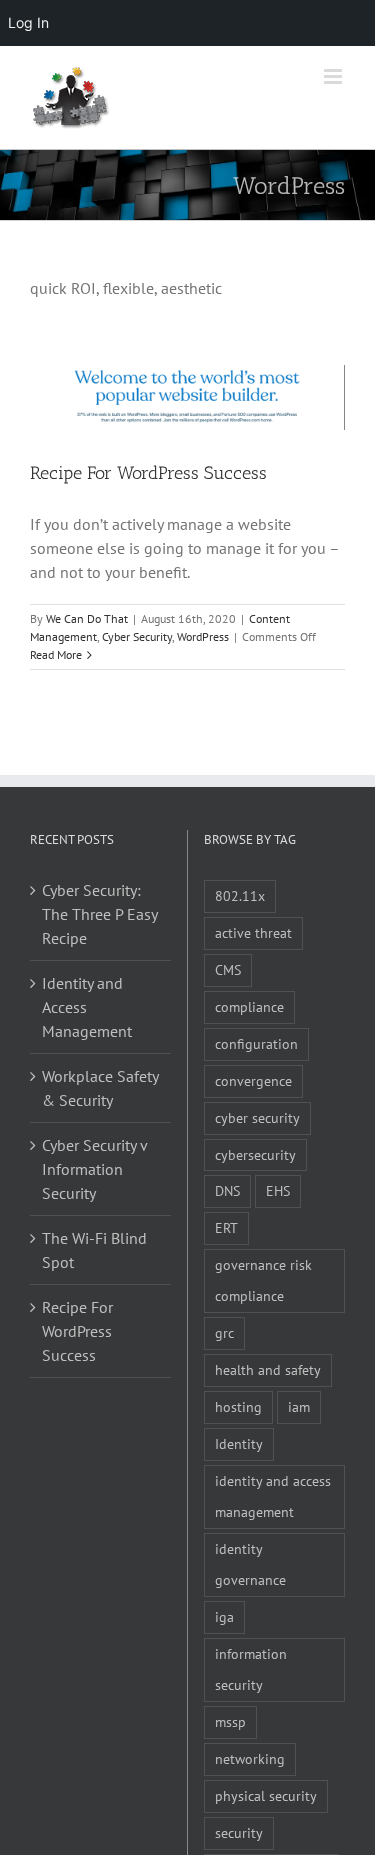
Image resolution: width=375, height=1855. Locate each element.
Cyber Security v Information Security (94, 1169)
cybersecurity (255, 1154)
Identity (239, 1443)
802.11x (240, 895)
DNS (227, 1190)
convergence (253, 1080)
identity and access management (273, 1496)
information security (251, 1669)
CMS (228, 969)
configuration (256, 1043)
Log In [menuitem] (28, 22)
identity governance (250, 1564)
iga (224, 1616)
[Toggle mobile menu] (334, 76)
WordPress (203, 636)
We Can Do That (87, 618)
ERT (226, 1227)
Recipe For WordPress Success (148, 473)
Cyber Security (137, 636)
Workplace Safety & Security (100, 1088)
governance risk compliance (263, 1280)
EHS (278, 1190)
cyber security (257, 1117)
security (239, 1832)
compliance (249, 1006)
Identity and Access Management (87, 1007)
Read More (56, 654)
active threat (253, 932)
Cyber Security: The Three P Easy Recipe (99, 914)
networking (250, 1758)
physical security (266, 1795)
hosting (238, 1406)
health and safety (268, 1369)
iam (299, 1406)
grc (224, 1332)
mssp (230, 1721)
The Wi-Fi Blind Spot (94, 1250)
